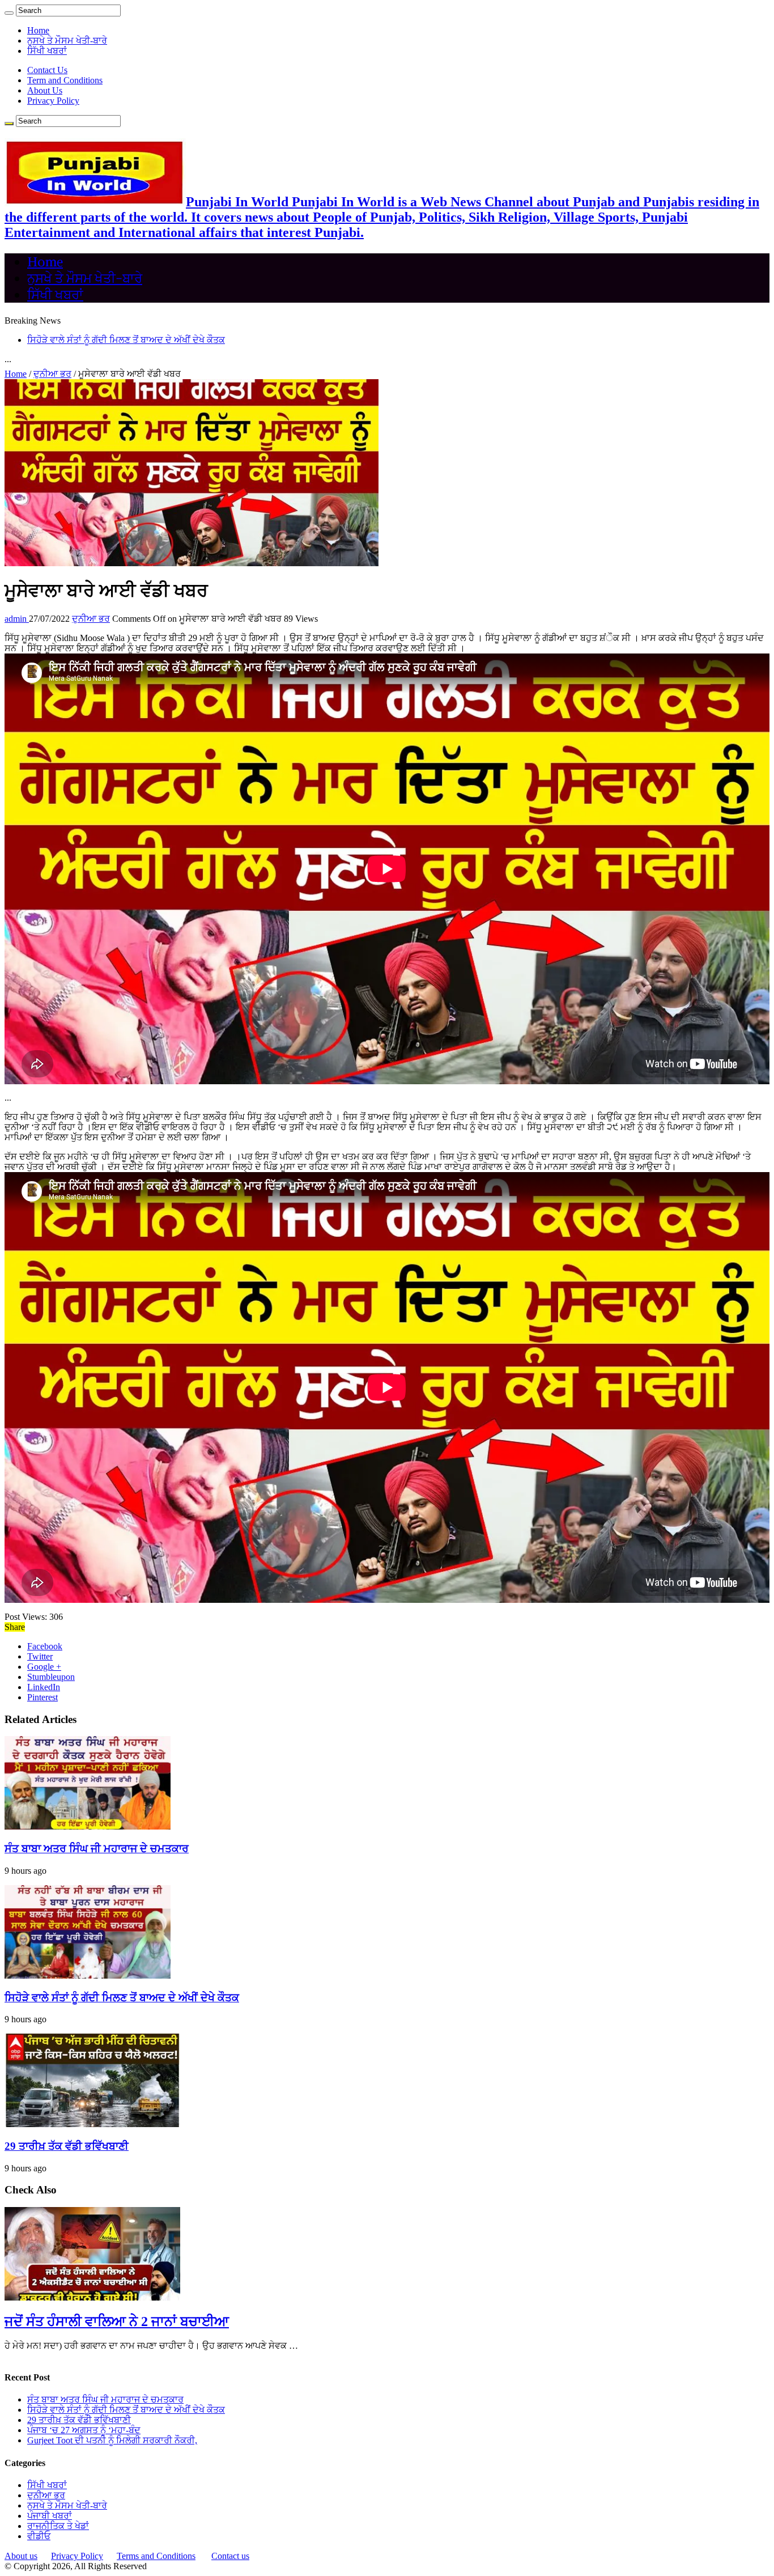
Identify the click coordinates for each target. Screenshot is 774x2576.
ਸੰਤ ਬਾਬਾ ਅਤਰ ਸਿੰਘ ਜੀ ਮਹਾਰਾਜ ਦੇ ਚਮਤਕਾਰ (97, 1849)
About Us (45, 90)
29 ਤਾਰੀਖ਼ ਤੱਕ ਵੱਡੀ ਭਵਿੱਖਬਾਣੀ (79, 340)
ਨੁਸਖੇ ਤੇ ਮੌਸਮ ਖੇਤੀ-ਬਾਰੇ (67, 41)
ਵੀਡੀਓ (39, 2536)
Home (38, 30)
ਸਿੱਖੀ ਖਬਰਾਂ (47, 51)
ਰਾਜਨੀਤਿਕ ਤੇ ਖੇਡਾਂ (58, 2526)
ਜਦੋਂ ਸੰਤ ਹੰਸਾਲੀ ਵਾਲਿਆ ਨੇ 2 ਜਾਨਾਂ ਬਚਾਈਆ (117, 2322)
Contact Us (47, 70)
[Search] (9, 13)
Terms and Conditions (156, 2556)
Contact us (230, 2556)
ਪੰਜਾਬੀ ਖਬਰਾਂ (50, 2516)
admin (17, 619)
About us (21, 2556)
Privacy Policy (53, 101)
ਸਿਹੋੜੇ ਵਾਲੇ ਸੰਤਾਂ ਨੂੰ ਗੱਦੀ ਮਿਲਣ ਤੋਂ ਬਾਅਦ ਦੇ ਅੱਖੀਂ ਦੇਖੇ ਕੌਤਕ (122, 1998)
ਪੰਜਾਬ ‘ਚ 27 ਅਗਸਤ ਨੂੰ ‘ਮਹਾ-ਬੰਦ (84, 2430)
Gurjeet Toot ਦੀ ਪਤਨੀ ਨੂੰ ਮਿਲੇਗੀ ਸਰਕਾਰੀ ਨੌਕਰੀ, (112, 2440)
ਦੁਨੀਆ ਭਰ (52, 374)
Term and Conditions (65, 80)
